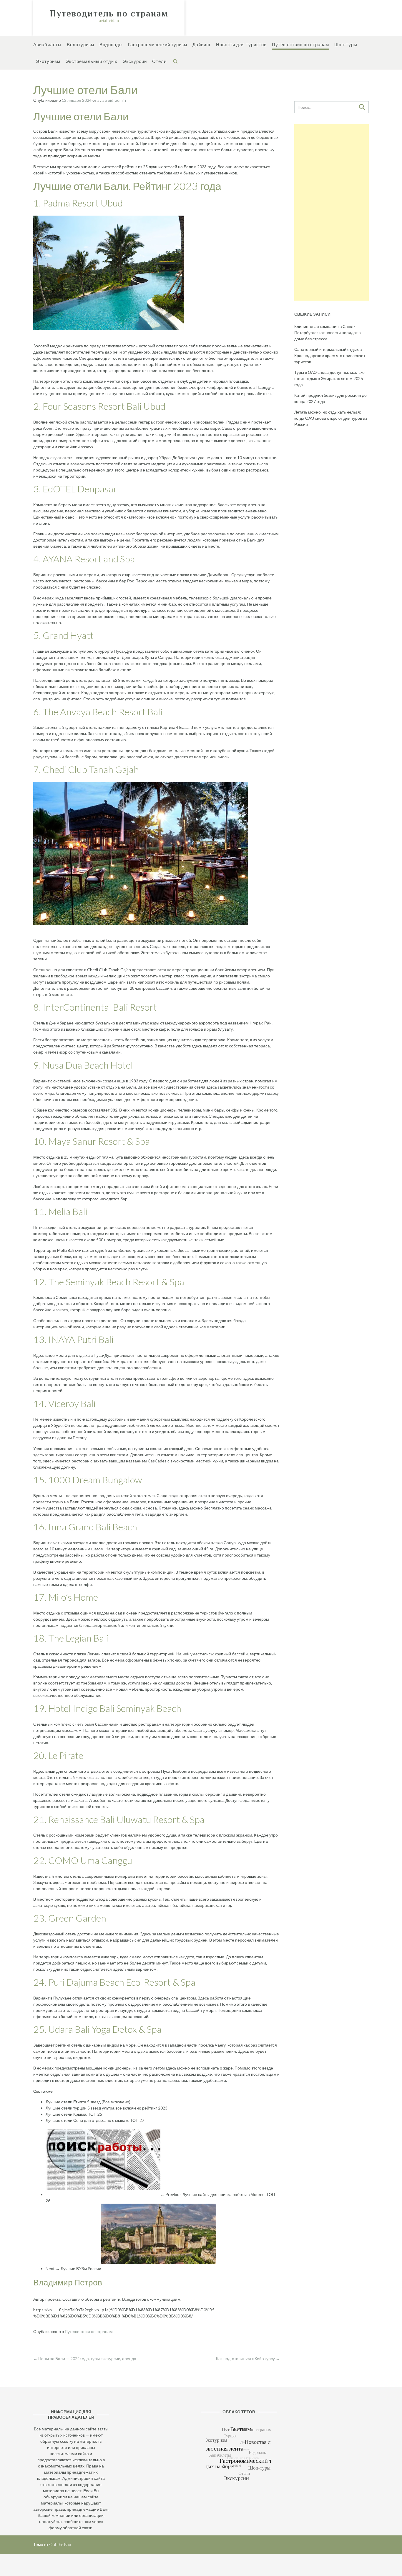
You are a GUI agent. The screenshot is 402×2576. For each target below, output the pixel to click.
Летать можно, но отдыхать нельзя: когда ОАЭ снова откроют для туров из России (331, 418)
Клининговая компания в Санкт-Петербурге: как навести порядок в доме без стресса (327, 333)
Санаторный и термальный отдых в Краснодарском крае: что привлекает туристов (330, 355)
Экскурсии (135, 61)
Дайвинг (202, 44)
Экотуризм (48, 61)
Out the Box (60, 2544)
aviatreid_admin (112, 100)
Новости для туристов (241, 44)
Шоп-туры (346, 44)
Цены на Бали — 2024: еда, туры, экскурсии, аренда (85, 2358)
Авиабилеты (47, 44)
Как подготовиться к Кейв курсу (248, 2358)
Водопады (111, 44)
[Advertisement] (332, 212)
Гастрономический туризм (158, 44)
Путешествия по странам (300, 44)
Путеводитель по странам (109, 14)
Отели (159, 61)
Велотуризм (80, 44)
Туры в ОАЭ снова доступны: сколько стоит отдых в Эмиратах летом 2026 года (329, 378)
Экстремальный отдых (92, 61)
